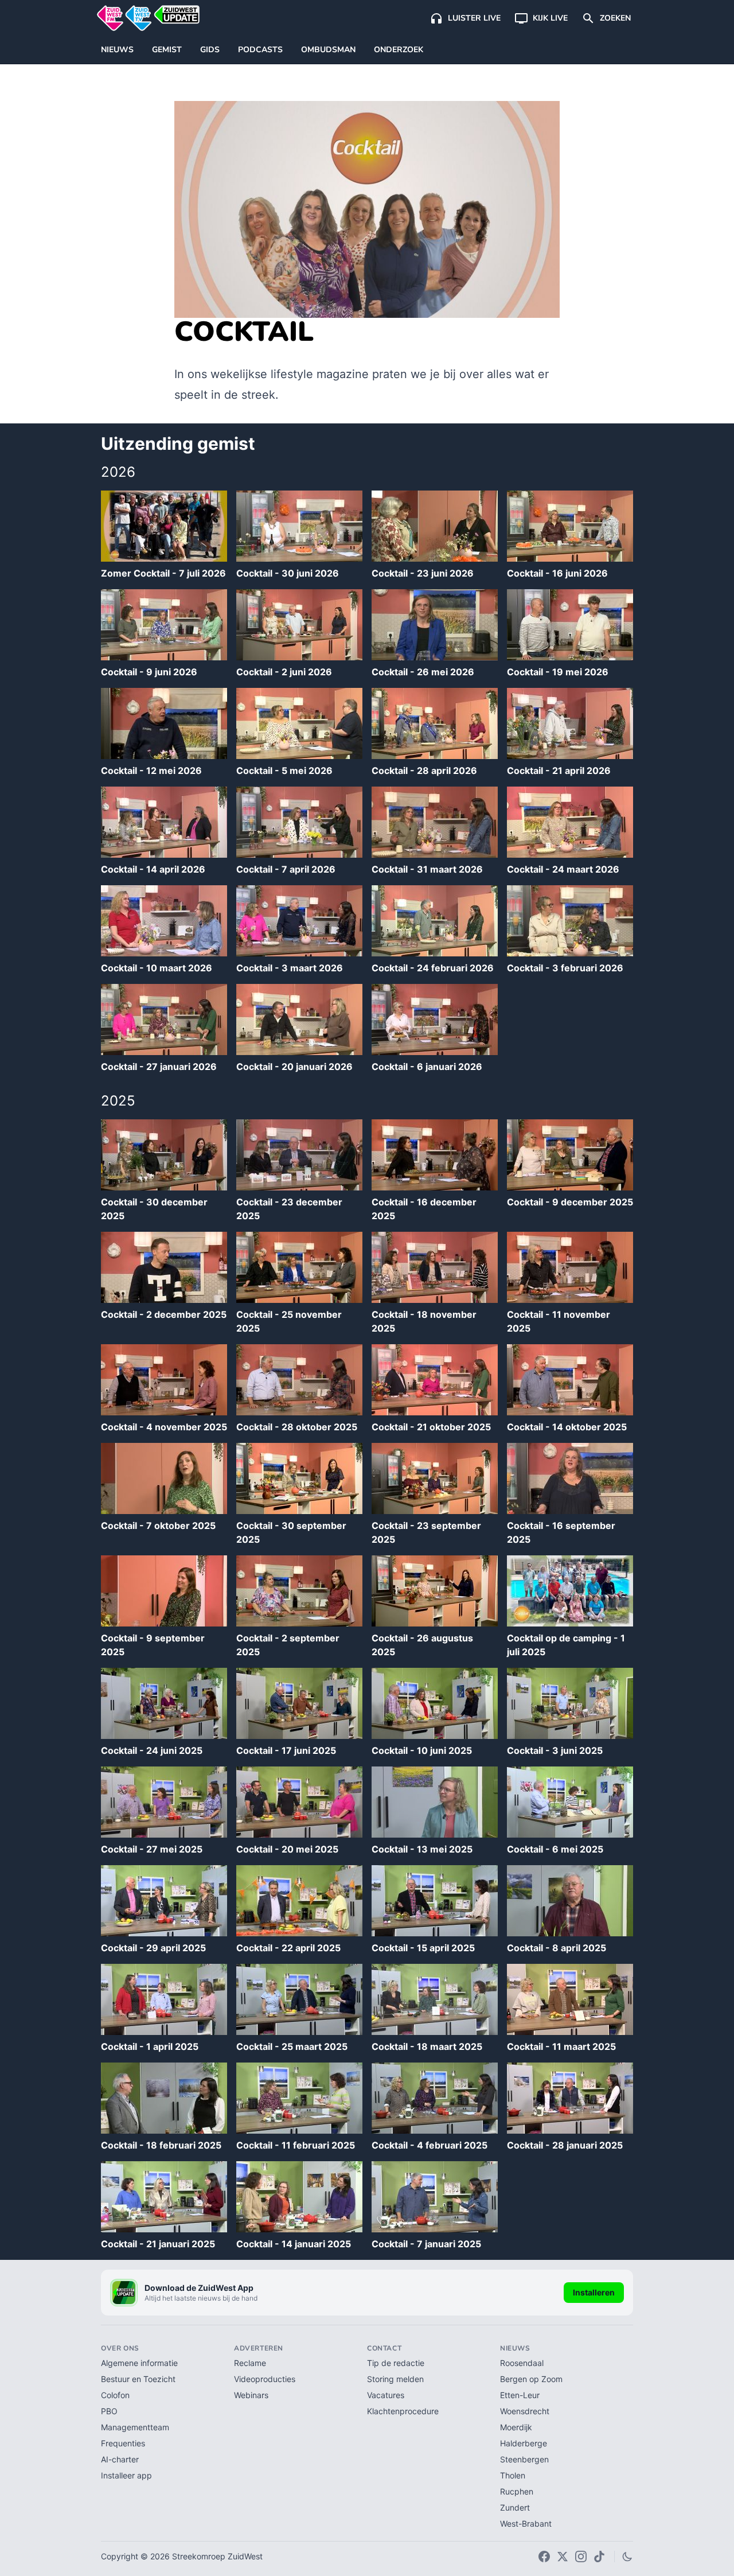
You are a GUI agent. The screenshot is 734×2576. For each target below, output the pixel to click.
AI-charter (120, 2459)
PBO (109, 2411)
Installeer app (126, 2475)
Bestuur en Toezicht (138, 2379)
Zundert (515, 2507)
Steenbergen (524, 2459)
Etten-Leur (520, 2395)
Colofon (115, 2395)
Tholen (513, 2475)
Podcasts (260, 50)
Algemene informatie (139, 2363)
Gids (210, 50)
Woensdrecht (525, 2411)
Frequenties (123, 2443)
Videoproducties (265, 2379)
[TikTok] (599, 2556)
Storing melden (395, 2379)
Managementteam (135, 2427)
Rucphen (517, 2491)
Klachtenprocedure (403, 2411)
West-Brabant (526, 2524)
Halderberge (524, 2443)
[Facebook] (544, 2556)
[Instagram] (581, 2556)
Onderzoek (399, 50)
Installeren (594, 2292)
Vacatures (386, 2395)
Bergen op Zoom (531, 2379)
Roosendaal (522, 2363)
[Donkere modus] (627, 2556)
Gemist (167, 50)
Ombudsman (328, 50)
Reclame (250, 2363)
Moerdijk (516, 2427)
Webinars (251, 2395)
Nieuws (117, 50)
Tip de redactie (396, 2363)
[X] (563, 2556)
